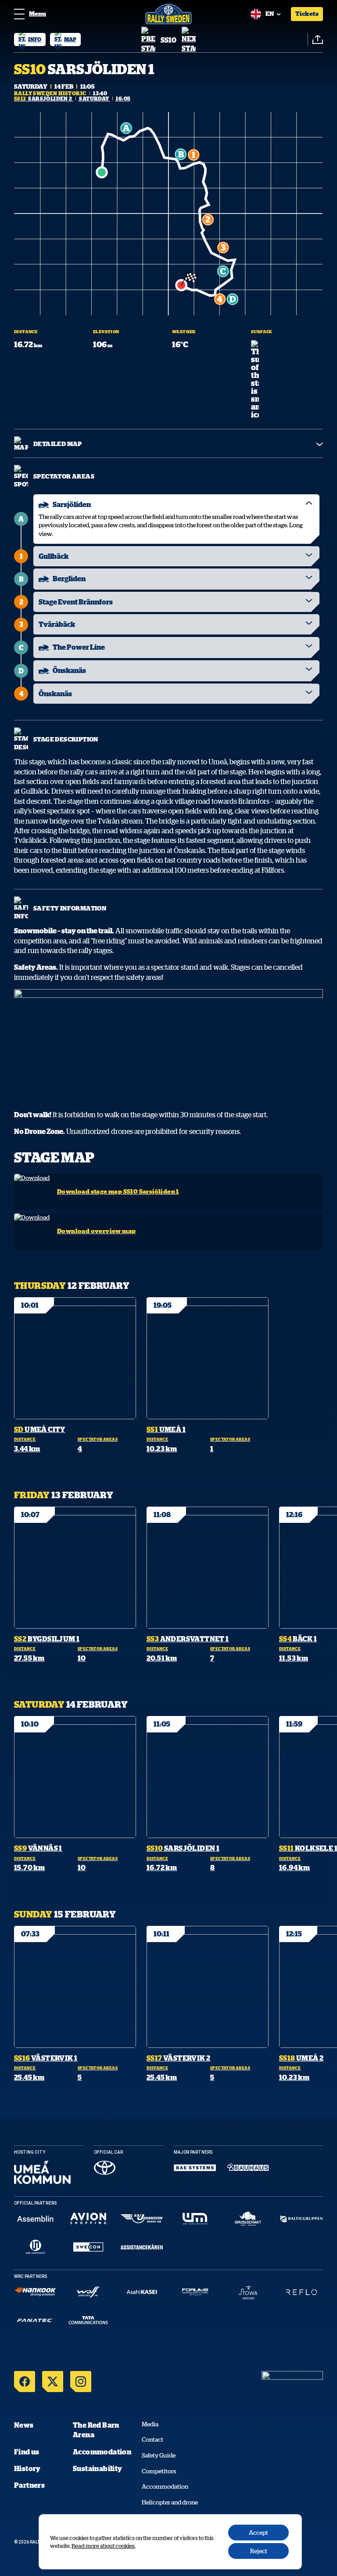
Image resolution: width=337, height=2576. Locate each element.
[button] (148, 40)
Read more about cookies (103, 2546)
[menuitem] (30, 40)
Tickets (307, 14)
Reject (259, 2551)
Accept (258, 2533)
